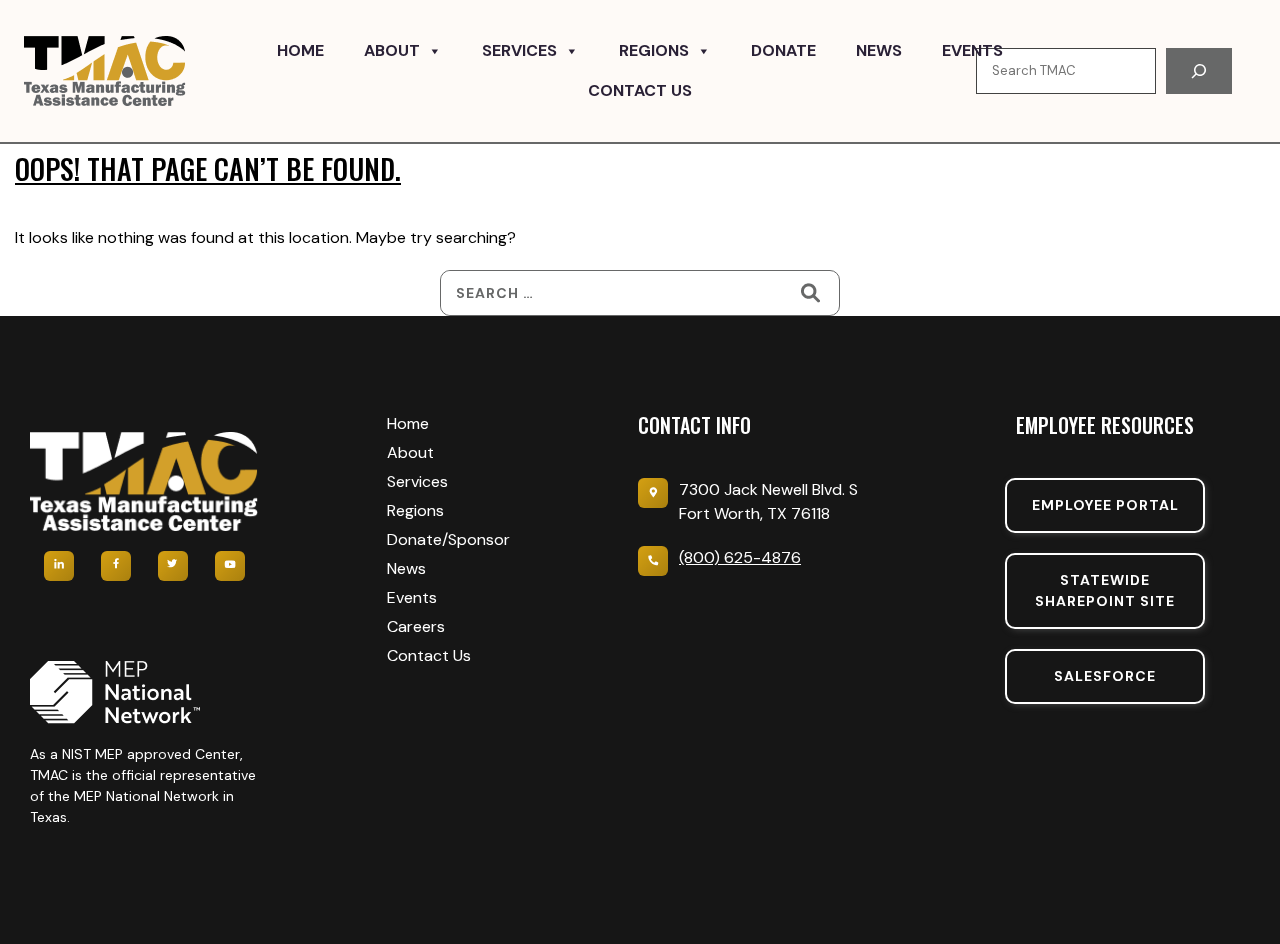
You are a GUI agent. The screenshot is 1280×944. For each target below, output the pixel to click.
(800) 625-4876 (740, 557)
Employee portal (1105, 505)
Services (519, 50)
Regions (654, 50)
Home (300, 50)
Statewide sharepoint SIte (1105, 590)
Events (972, 50)
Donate (783, 50)
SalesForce (1105, 676)
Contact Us (640, 90)
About (392, 50)
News (879, 50)
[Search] (1199, 71)
